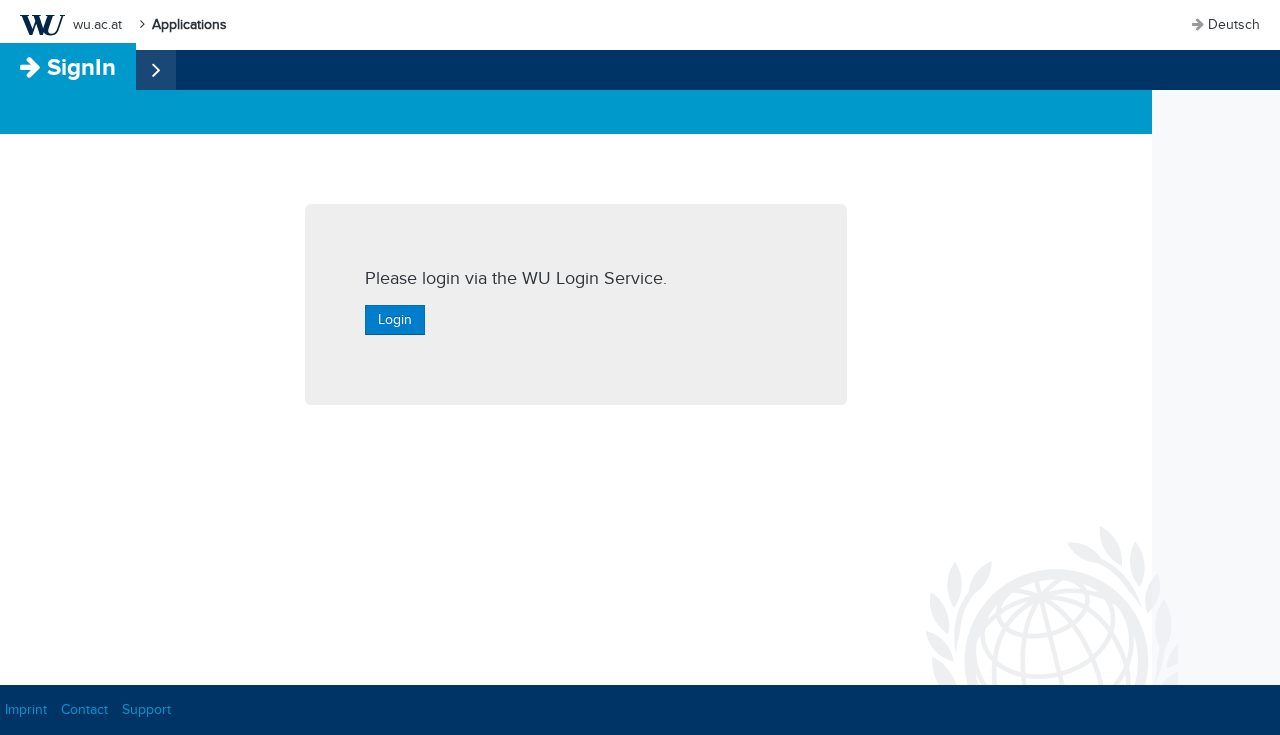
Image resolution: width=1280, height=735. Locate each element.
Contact (84, 709)
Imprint (26, 709)
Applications (189, 24)
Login (395, 319)
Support (146, 709)
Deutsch (1234, 24)
